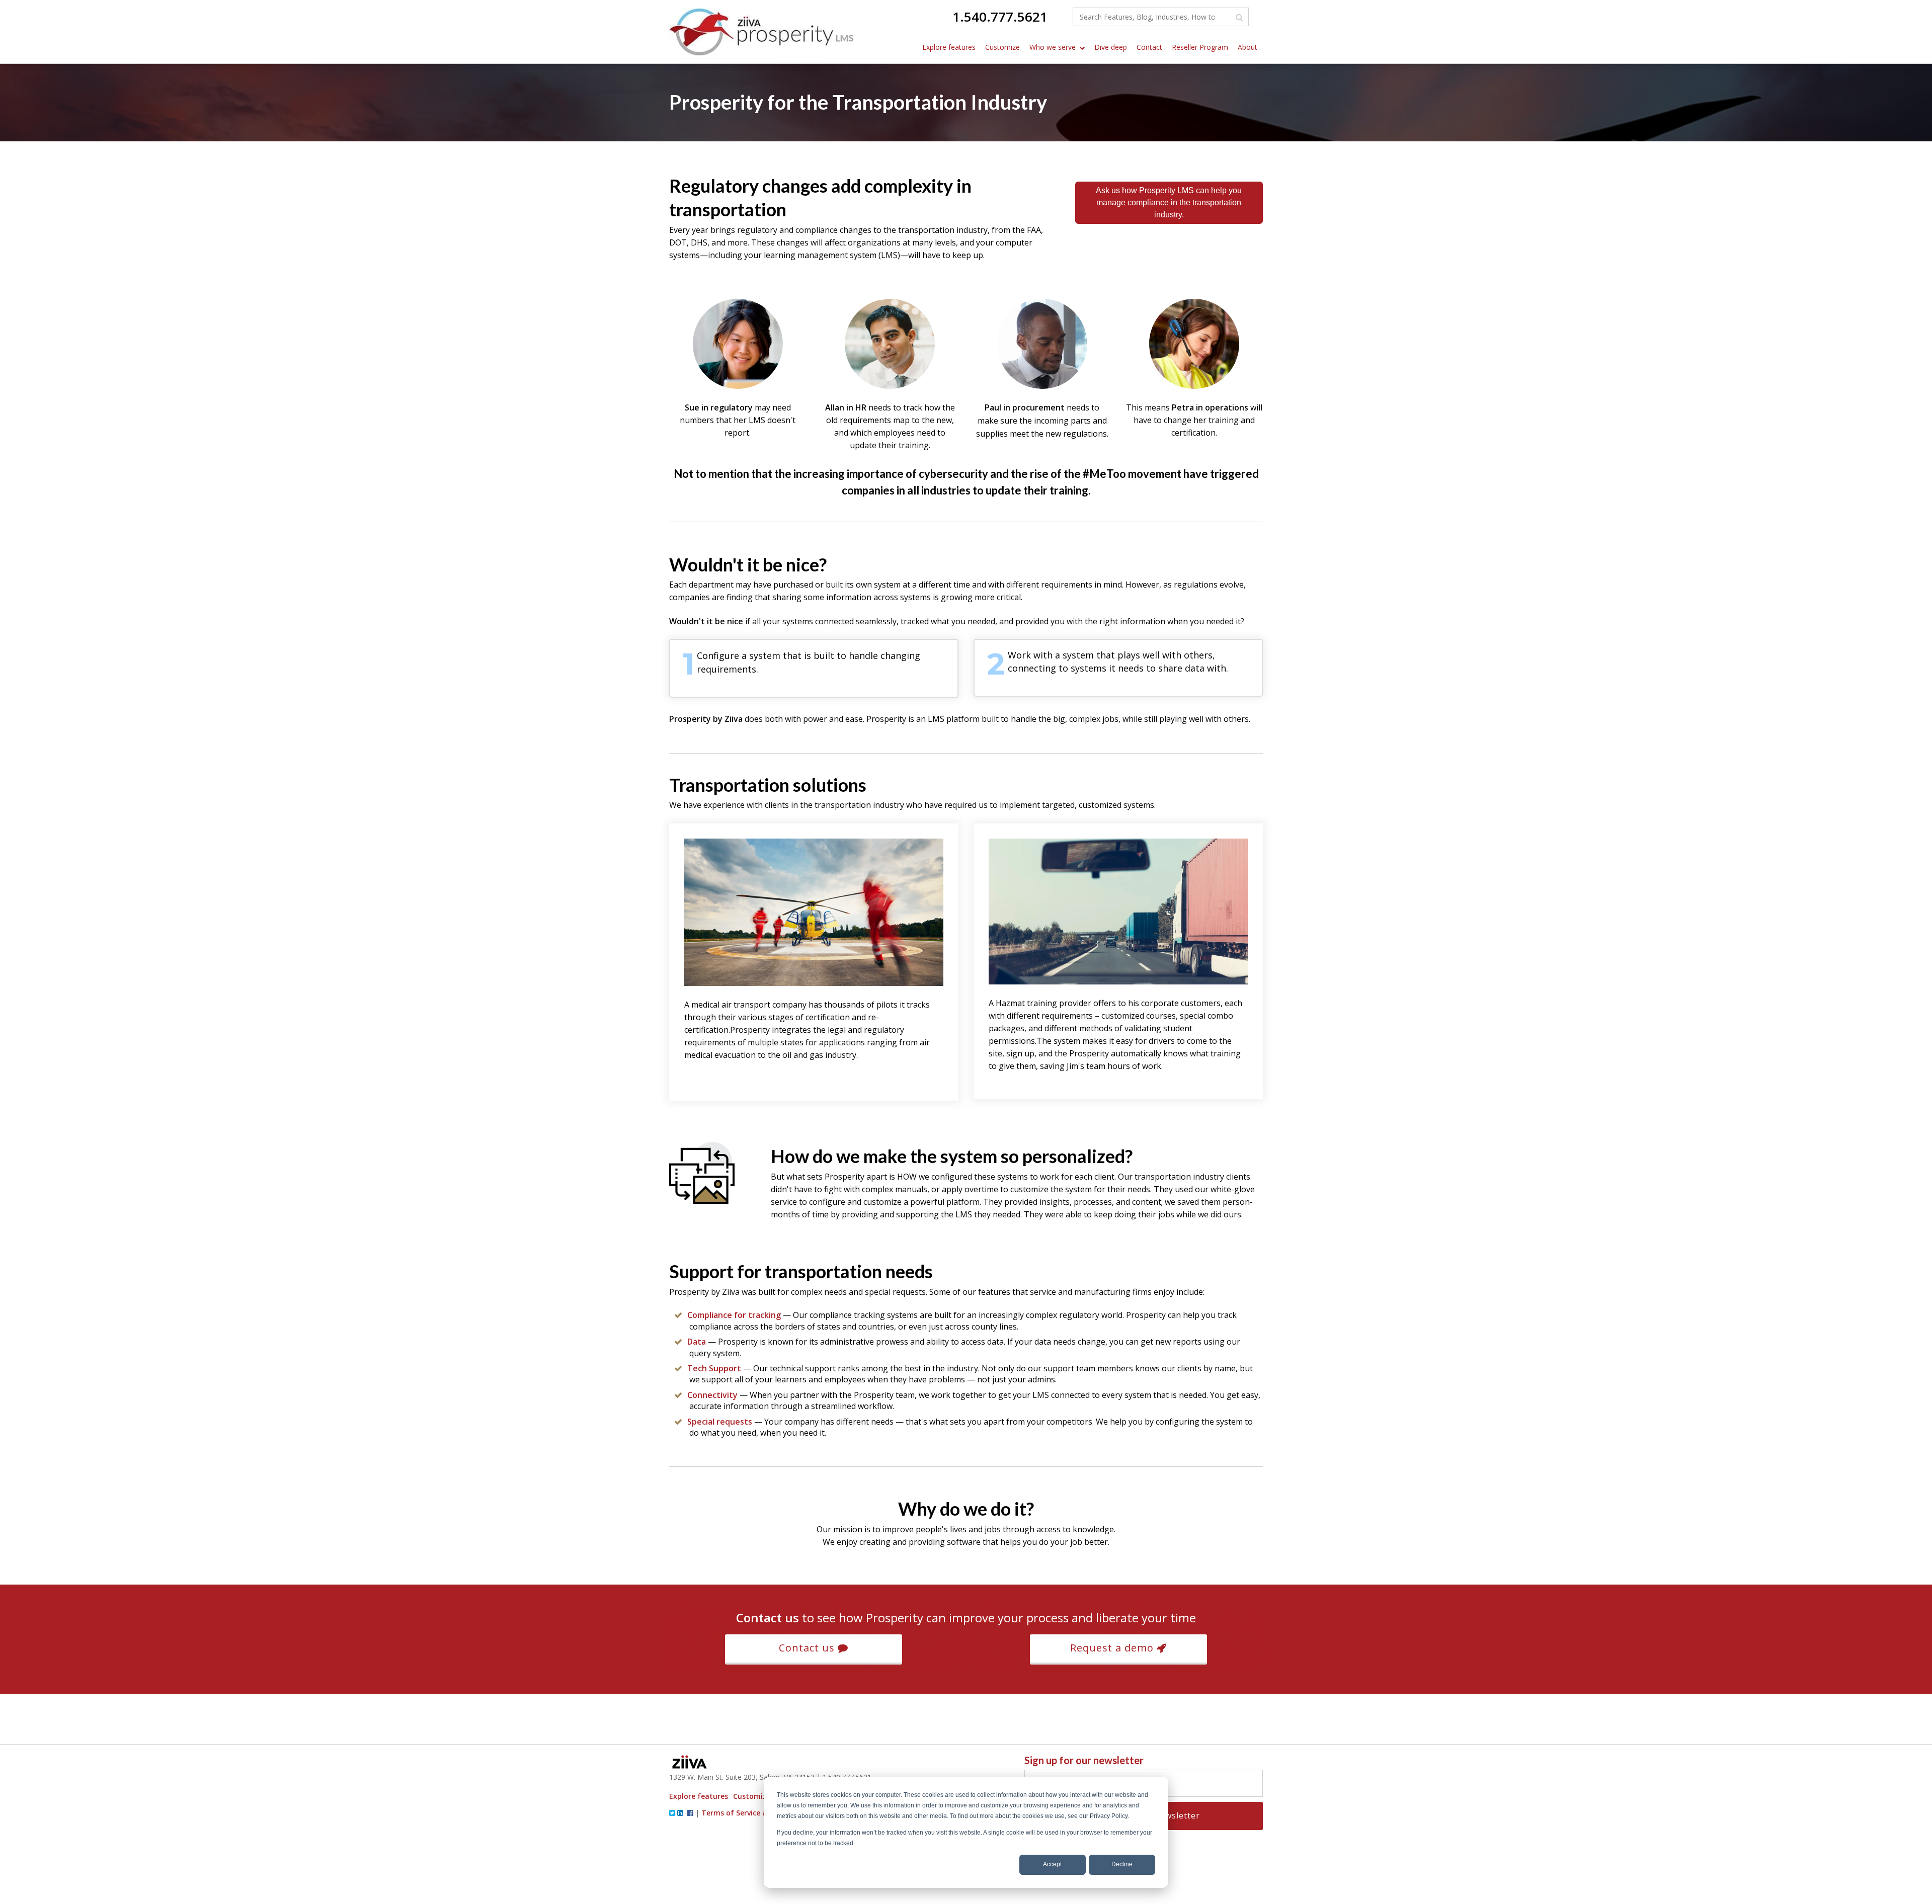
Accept (1052, 1864)
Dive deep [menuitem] (1111, 47)
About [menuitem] (1247, 47)
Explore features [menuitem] (949, 47)
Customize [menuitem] (1002, 47)
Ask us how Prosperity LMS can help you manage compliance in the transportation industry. (1169, 202)
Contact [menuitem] (1149, 47)
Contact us (808, 1648)
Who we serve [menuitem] (1053, 47)
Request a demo (1113, 1648)
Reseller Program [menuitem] (1200, 47)
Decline (1122, 1864)
